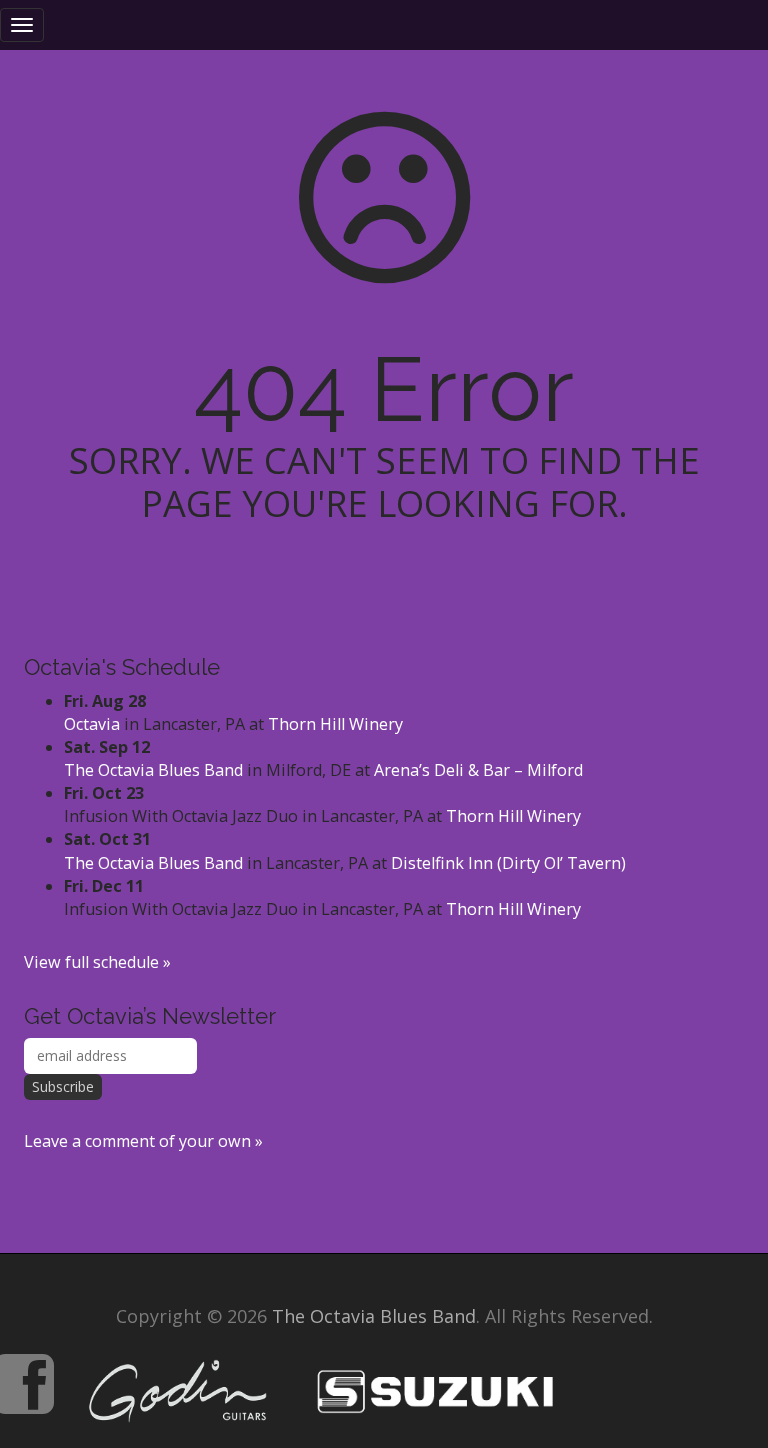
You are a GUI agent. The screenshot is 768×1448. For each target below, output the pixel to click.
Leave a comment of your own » (143, 1141)
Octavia (92, 724)
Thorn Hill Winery (335, 724)
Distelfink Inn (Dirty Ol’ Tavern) (508, 863)
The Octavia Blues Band (153, 770)
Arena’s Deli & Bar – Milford (478, 770)
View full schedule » (97, 962)
